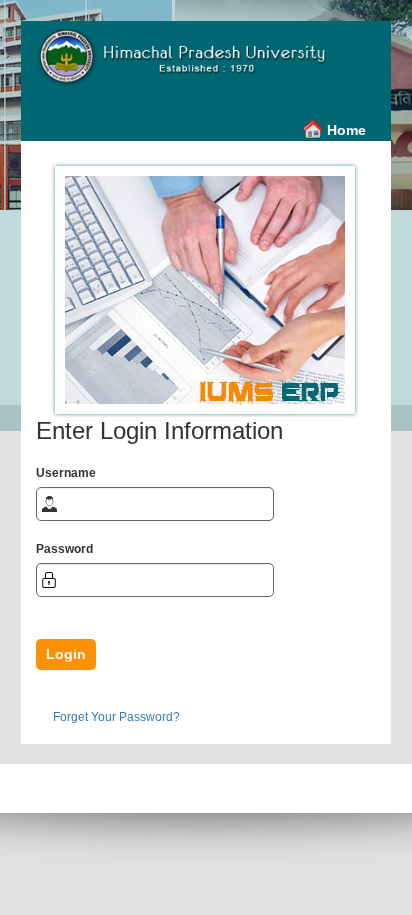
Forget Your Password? (116, 717)
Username (66, 473)
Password (64, 549)
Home (346, 130)
